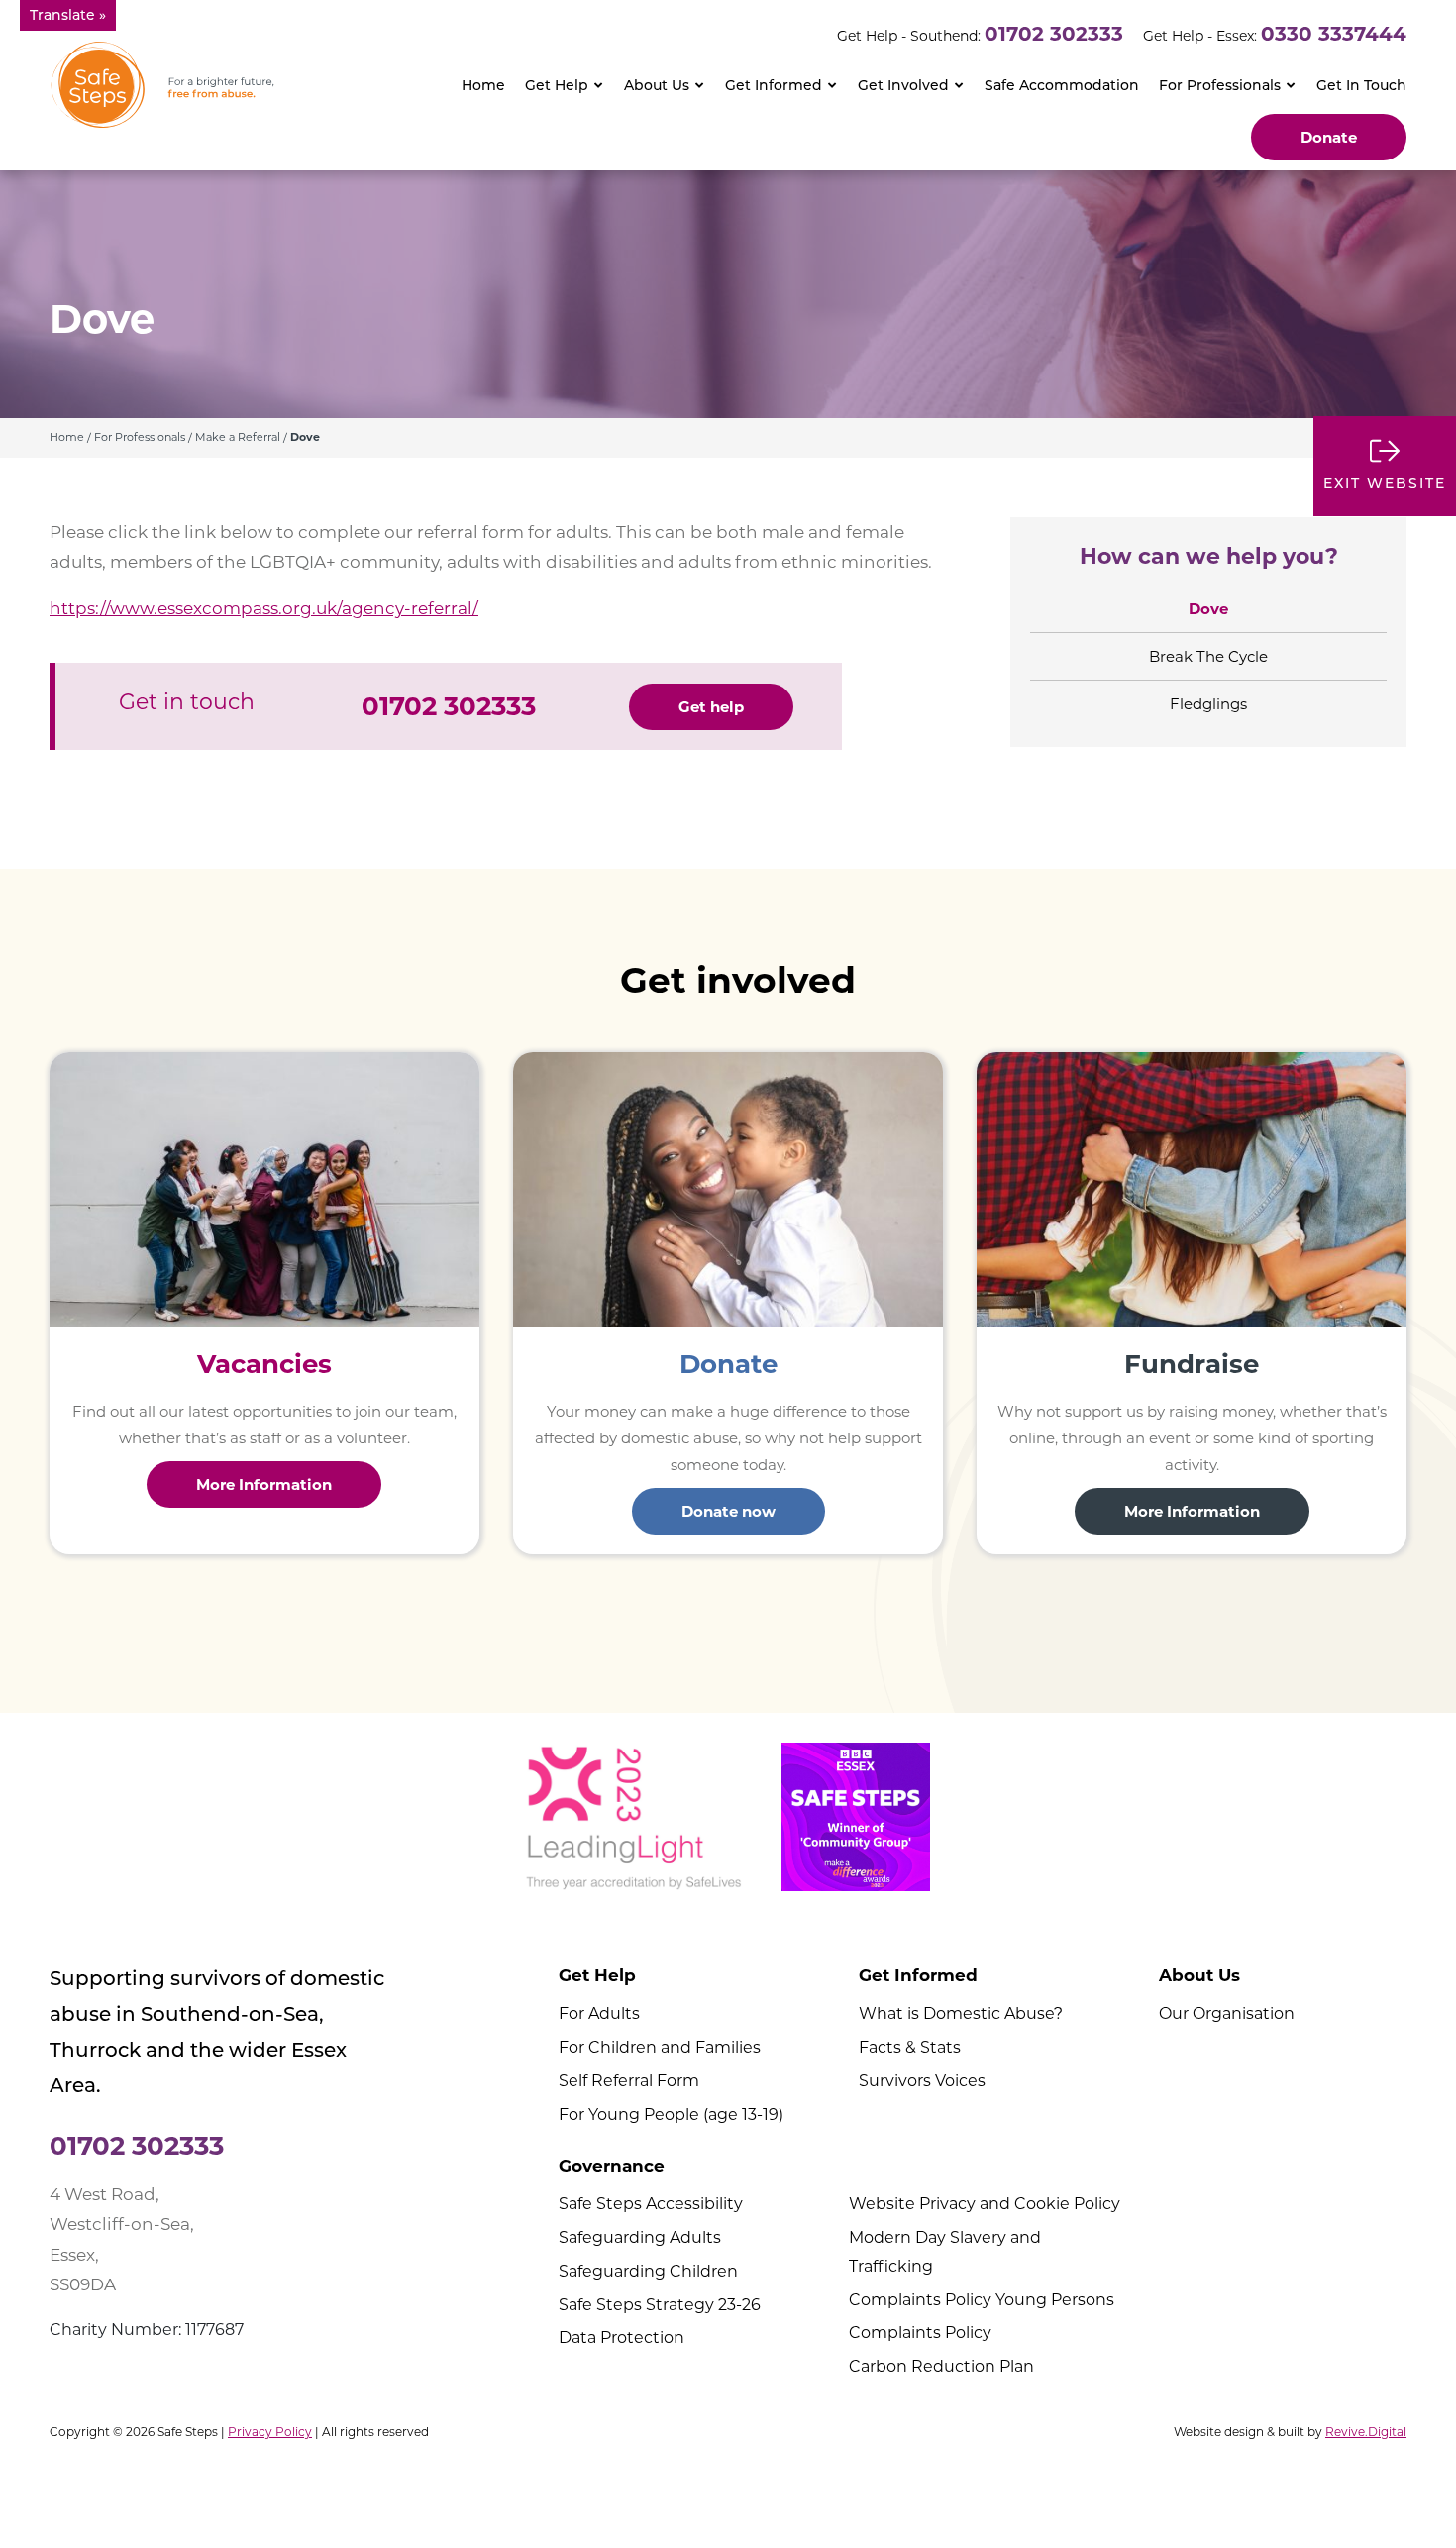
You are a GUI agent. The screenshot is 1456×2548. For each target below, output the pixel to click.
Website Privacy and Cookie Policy (985, 2204)
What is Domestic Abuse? (961, 2014)
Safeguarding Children (648, 2271)
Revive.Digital (1366, 2432)
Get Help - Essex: (1200, 36)
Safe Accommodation (1062, 85)
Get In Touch (1361, 85)
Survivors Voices (922, 2081)
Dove (1208, 609)
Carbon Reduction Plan (941, 2366)
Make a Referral (238, 437)
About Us (657, 85)
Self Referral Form (629, 2081)
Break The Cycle (1208, 656)
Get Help (557, 85)
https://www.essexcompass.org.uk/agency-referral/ (264, 608)
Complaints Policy (920, 2333)
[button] (68, 15)
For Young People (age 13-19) (671, 2115)
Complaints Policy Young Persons (982, 2300)
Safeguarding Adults (640, 2237)
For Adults (599, 2014)
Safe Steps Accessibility (651, 2204)
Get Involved (903, 85)
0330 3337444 (1334, 34)
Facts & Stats (910, 2047)
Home (483, 85)
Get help (711, 707)
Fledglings (1208, 704)
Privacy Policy (270, 2432)
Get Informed (774, 85)
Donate (1329, 137)
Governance (612, 2166)
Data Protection (622, 2337)
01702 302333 (1054, 34)
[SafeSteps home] (162, 84)
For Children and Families (660, 2047)
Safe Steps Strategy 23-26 (660, 2305)
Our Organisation (1227, 2014)
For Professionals (1220, 85)
